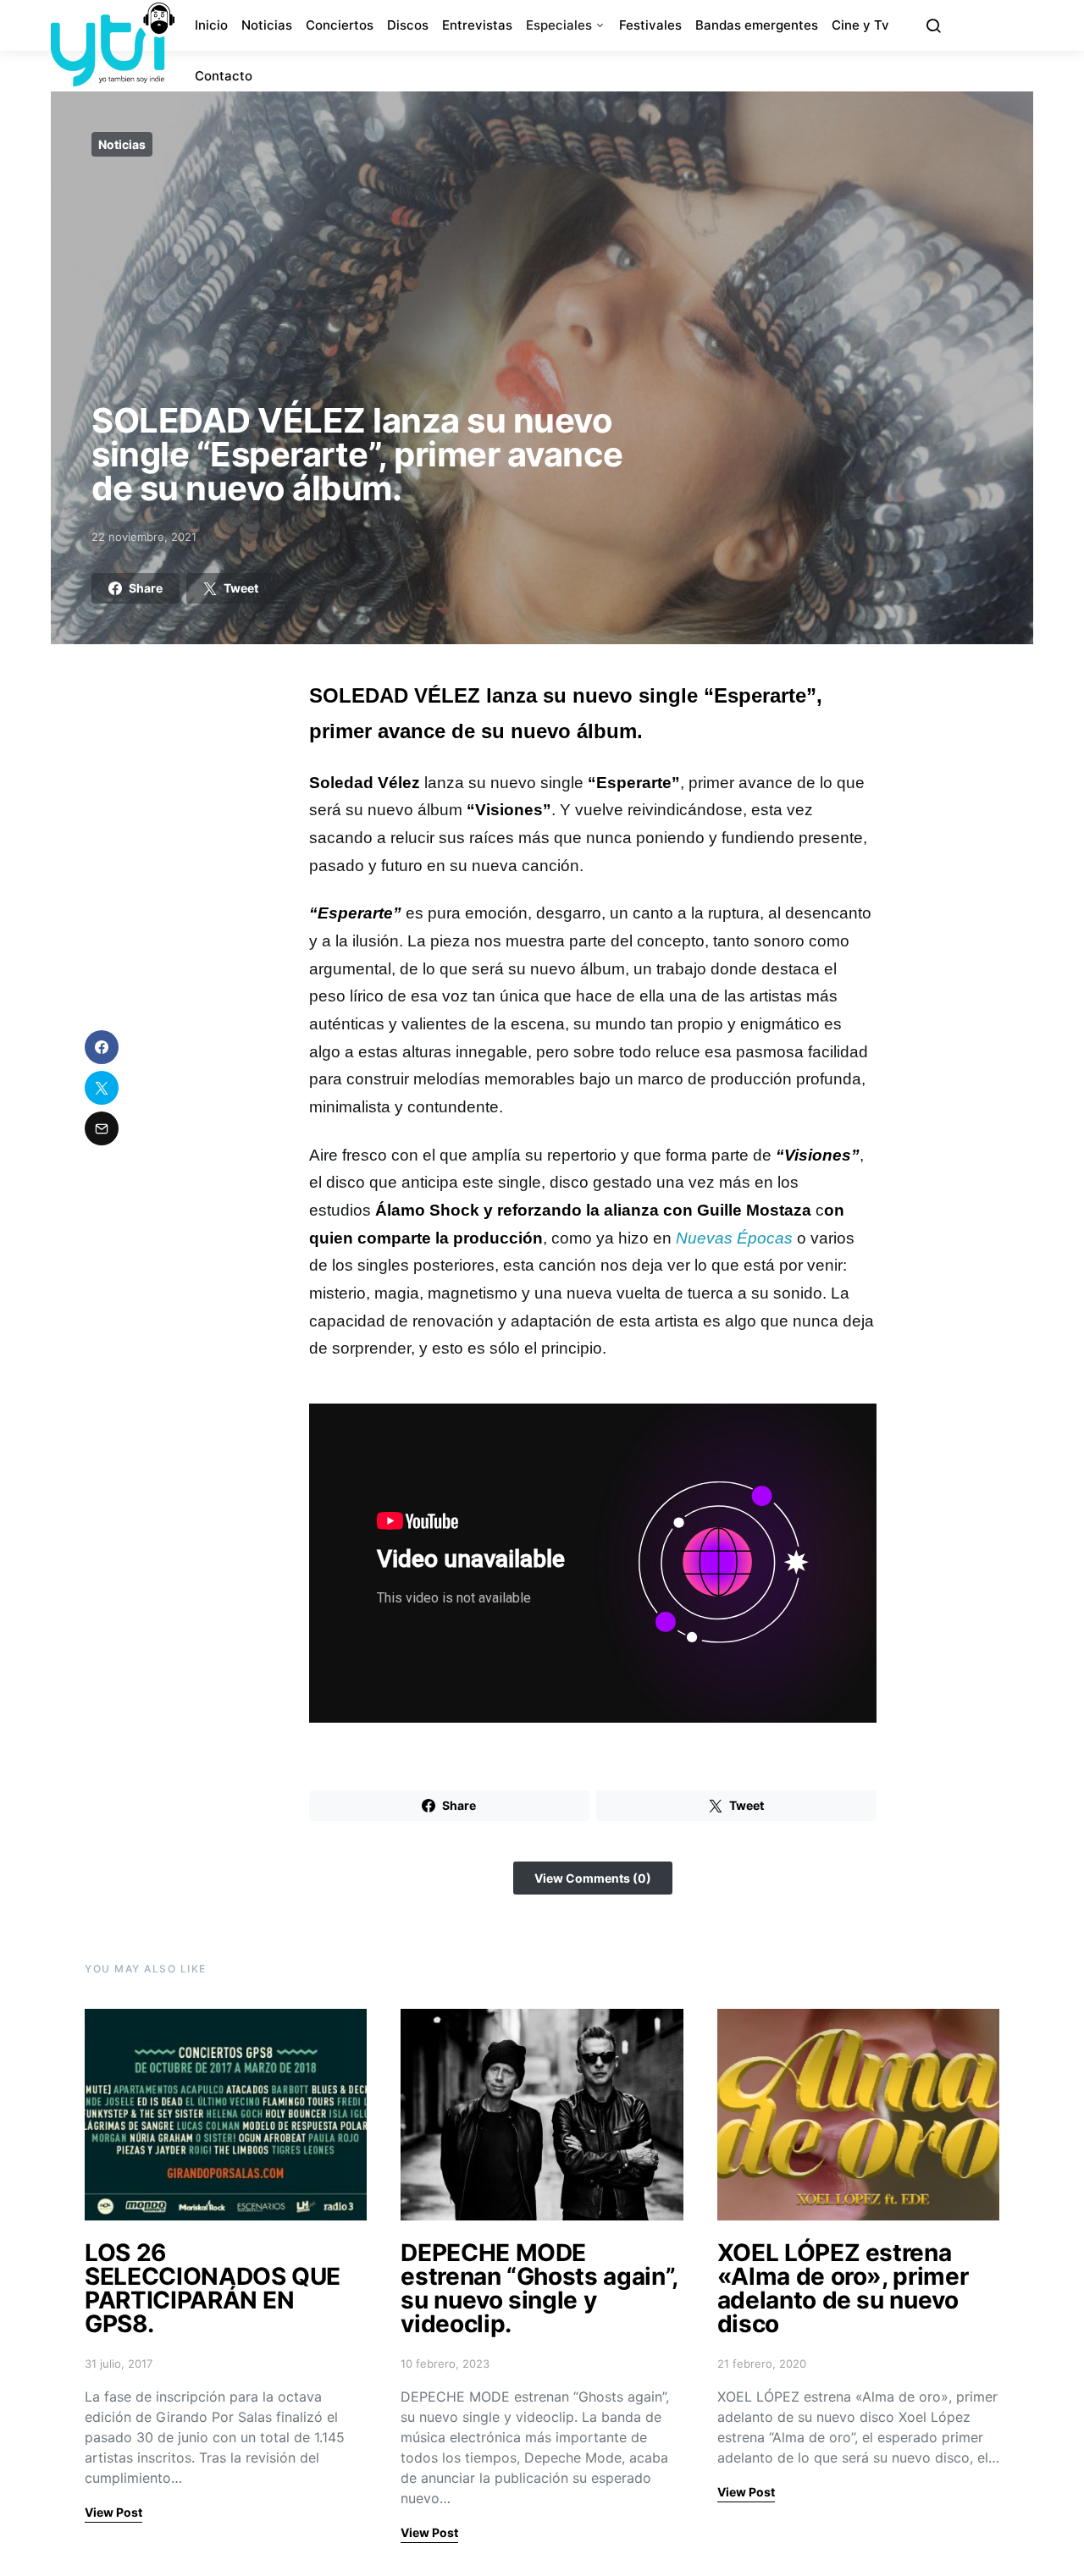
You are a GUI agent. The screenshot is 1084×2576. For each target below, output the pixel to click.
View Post (113, 2512)
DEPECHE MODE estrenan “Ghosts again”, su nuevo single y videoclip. (539, 2288)
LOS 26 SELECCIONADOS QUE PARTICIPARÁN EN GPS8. (213, 2288)
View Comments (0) (593, 1878)
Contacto (224, 76)
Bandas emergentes (757, 25)
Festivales (650, 25)
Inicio (211, 25)
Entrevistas (477, 25)
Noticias (267, 25)
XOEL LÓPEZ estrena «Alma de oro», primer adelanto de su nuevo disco (843, 2288)
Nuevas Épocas (736, 1238)
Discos (408, 25)
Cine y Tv (860, 25)
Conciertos (340, 25)
